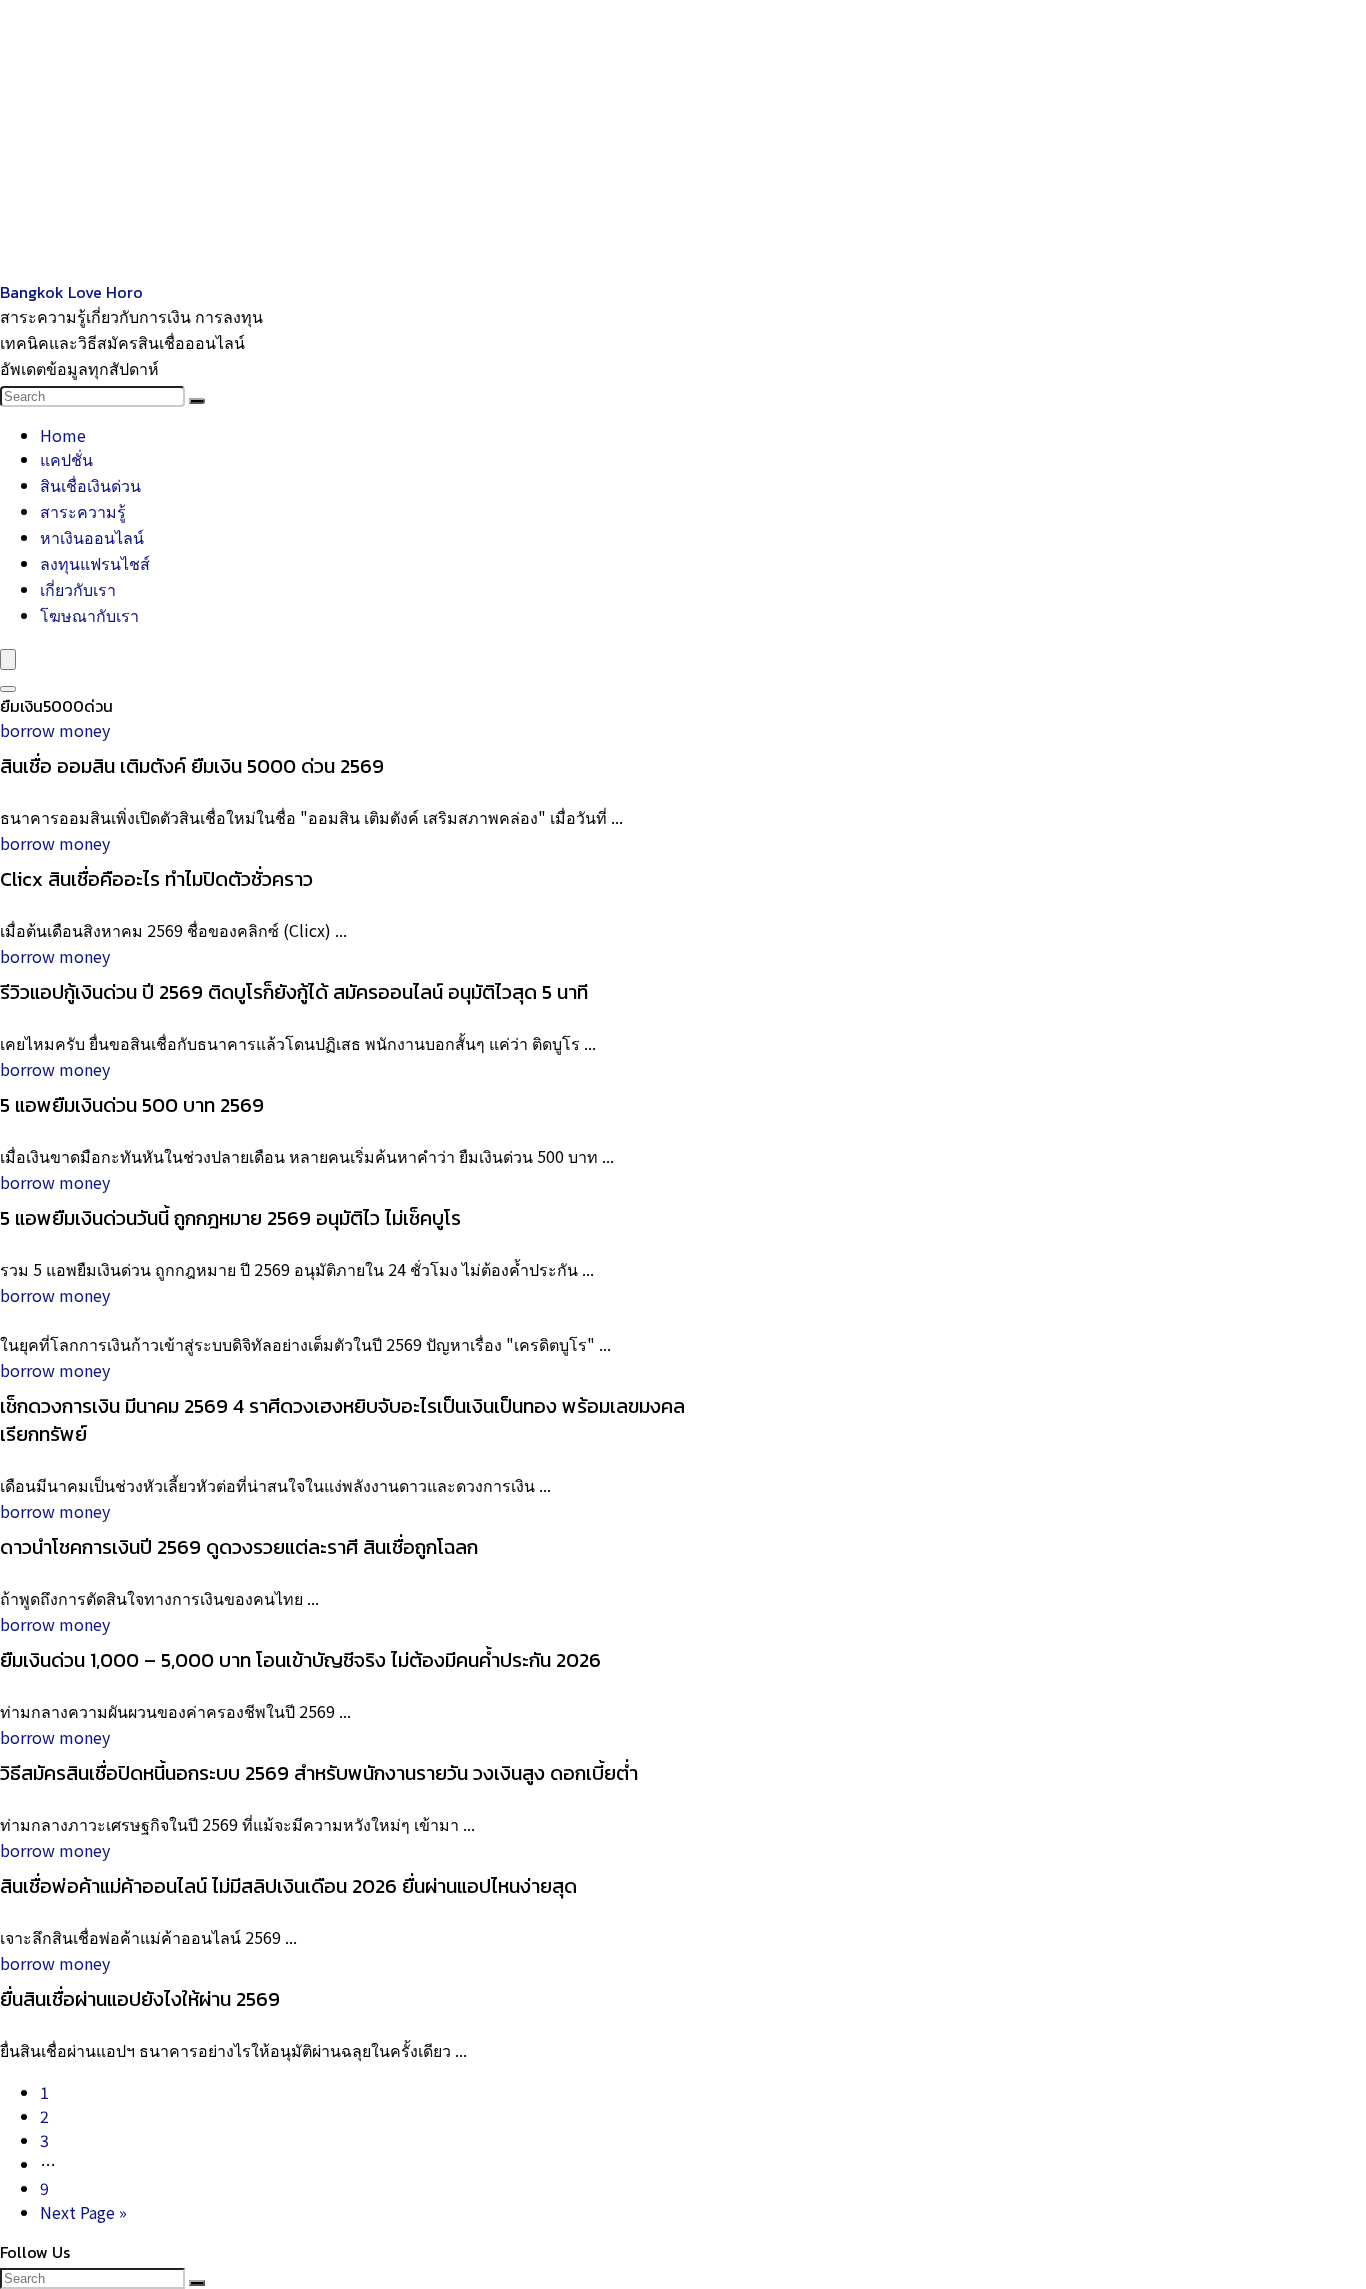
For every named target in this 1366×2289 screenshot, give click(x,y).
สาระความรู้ (83, 511)
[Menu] (8, 659)
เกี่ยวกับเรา (78, 589)
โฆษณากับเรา (89, 615)
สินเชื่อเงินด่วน (90, 485)
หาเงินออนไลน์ (92, 537)
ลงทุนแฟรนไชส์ (95, 563)
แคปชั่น (66, 459)
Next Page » (83, 2212)
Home (63, 435)
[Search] (197, 401)
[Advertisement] (600, 140)
